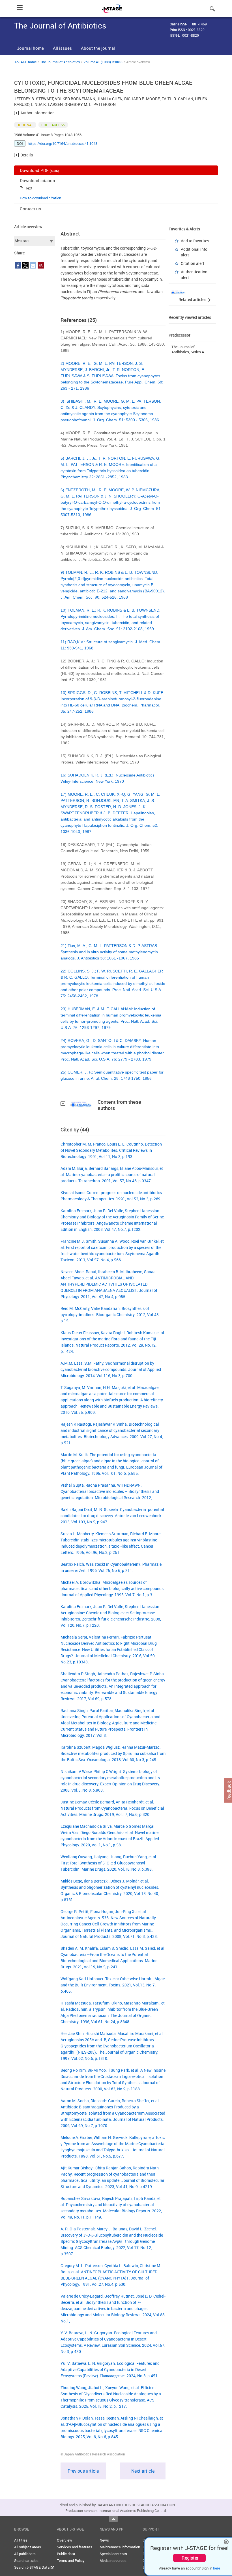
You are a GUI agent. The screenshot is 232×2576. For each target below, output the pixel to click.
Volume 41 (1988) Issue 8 (103, 62)
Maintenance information (120, 2547)
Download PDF (39, 170)
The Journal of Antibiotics (60, 62)
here (217, 2568)
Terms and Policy (71, 2560)
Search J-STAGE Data (32, 2567)
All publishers (25, 2554)
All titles (21, 2540)
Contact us (30, 209)
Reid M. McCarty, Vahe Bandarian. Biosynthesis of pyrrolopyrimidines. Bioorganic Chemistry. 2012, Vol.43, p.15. (110, 1315)
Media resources (113, 2560)
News (104, 2540)
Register (190, 2558)
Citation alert (193, 263)
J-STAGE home (25, 62)
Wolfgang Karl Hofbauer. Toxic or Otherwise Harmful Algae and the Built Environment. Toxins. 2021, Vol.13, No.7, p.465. (113, 1985)
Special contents (113, 2554)
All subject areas (28, 2547)
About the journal (98, 48)
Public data (66, 2554)
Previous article (83, 2471)
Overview (65, 2540)
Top (113, 2519)
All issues (62, 48)
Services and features (75, 2547)
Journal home (30, 48)
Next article (143, 2471)
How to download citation (40, 198)
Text (29, 188)
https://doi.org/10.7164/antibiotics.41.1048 (63, 143)
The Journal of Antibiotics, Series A (188, 349)
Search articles (26, 2560)
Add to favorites (195, 241)
